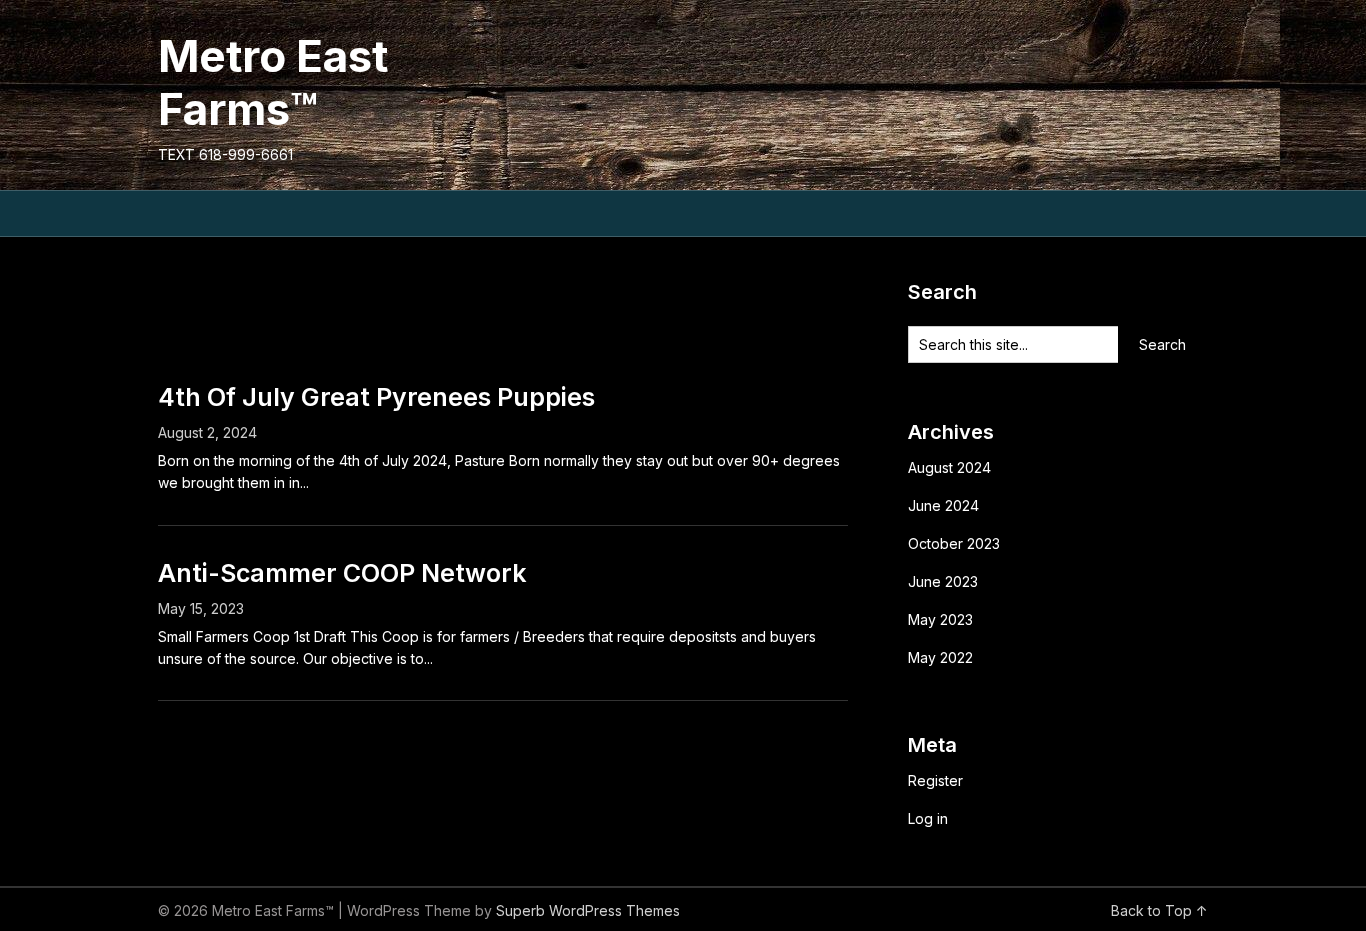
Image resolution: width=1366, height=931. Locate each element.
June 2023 (943, 581)
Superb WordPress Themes (588, 910)
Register (935, 780)
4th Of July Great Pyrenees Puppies (376, 397)
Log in (928, 818)
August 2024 (949, 467)
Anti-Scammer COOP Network (342, 573)
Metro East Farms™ (273, 82)
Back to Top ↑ (1159, 910)
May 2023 (940, 619)
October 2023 (954, 543)
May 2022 (940, 657)
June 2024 (943, 505)
